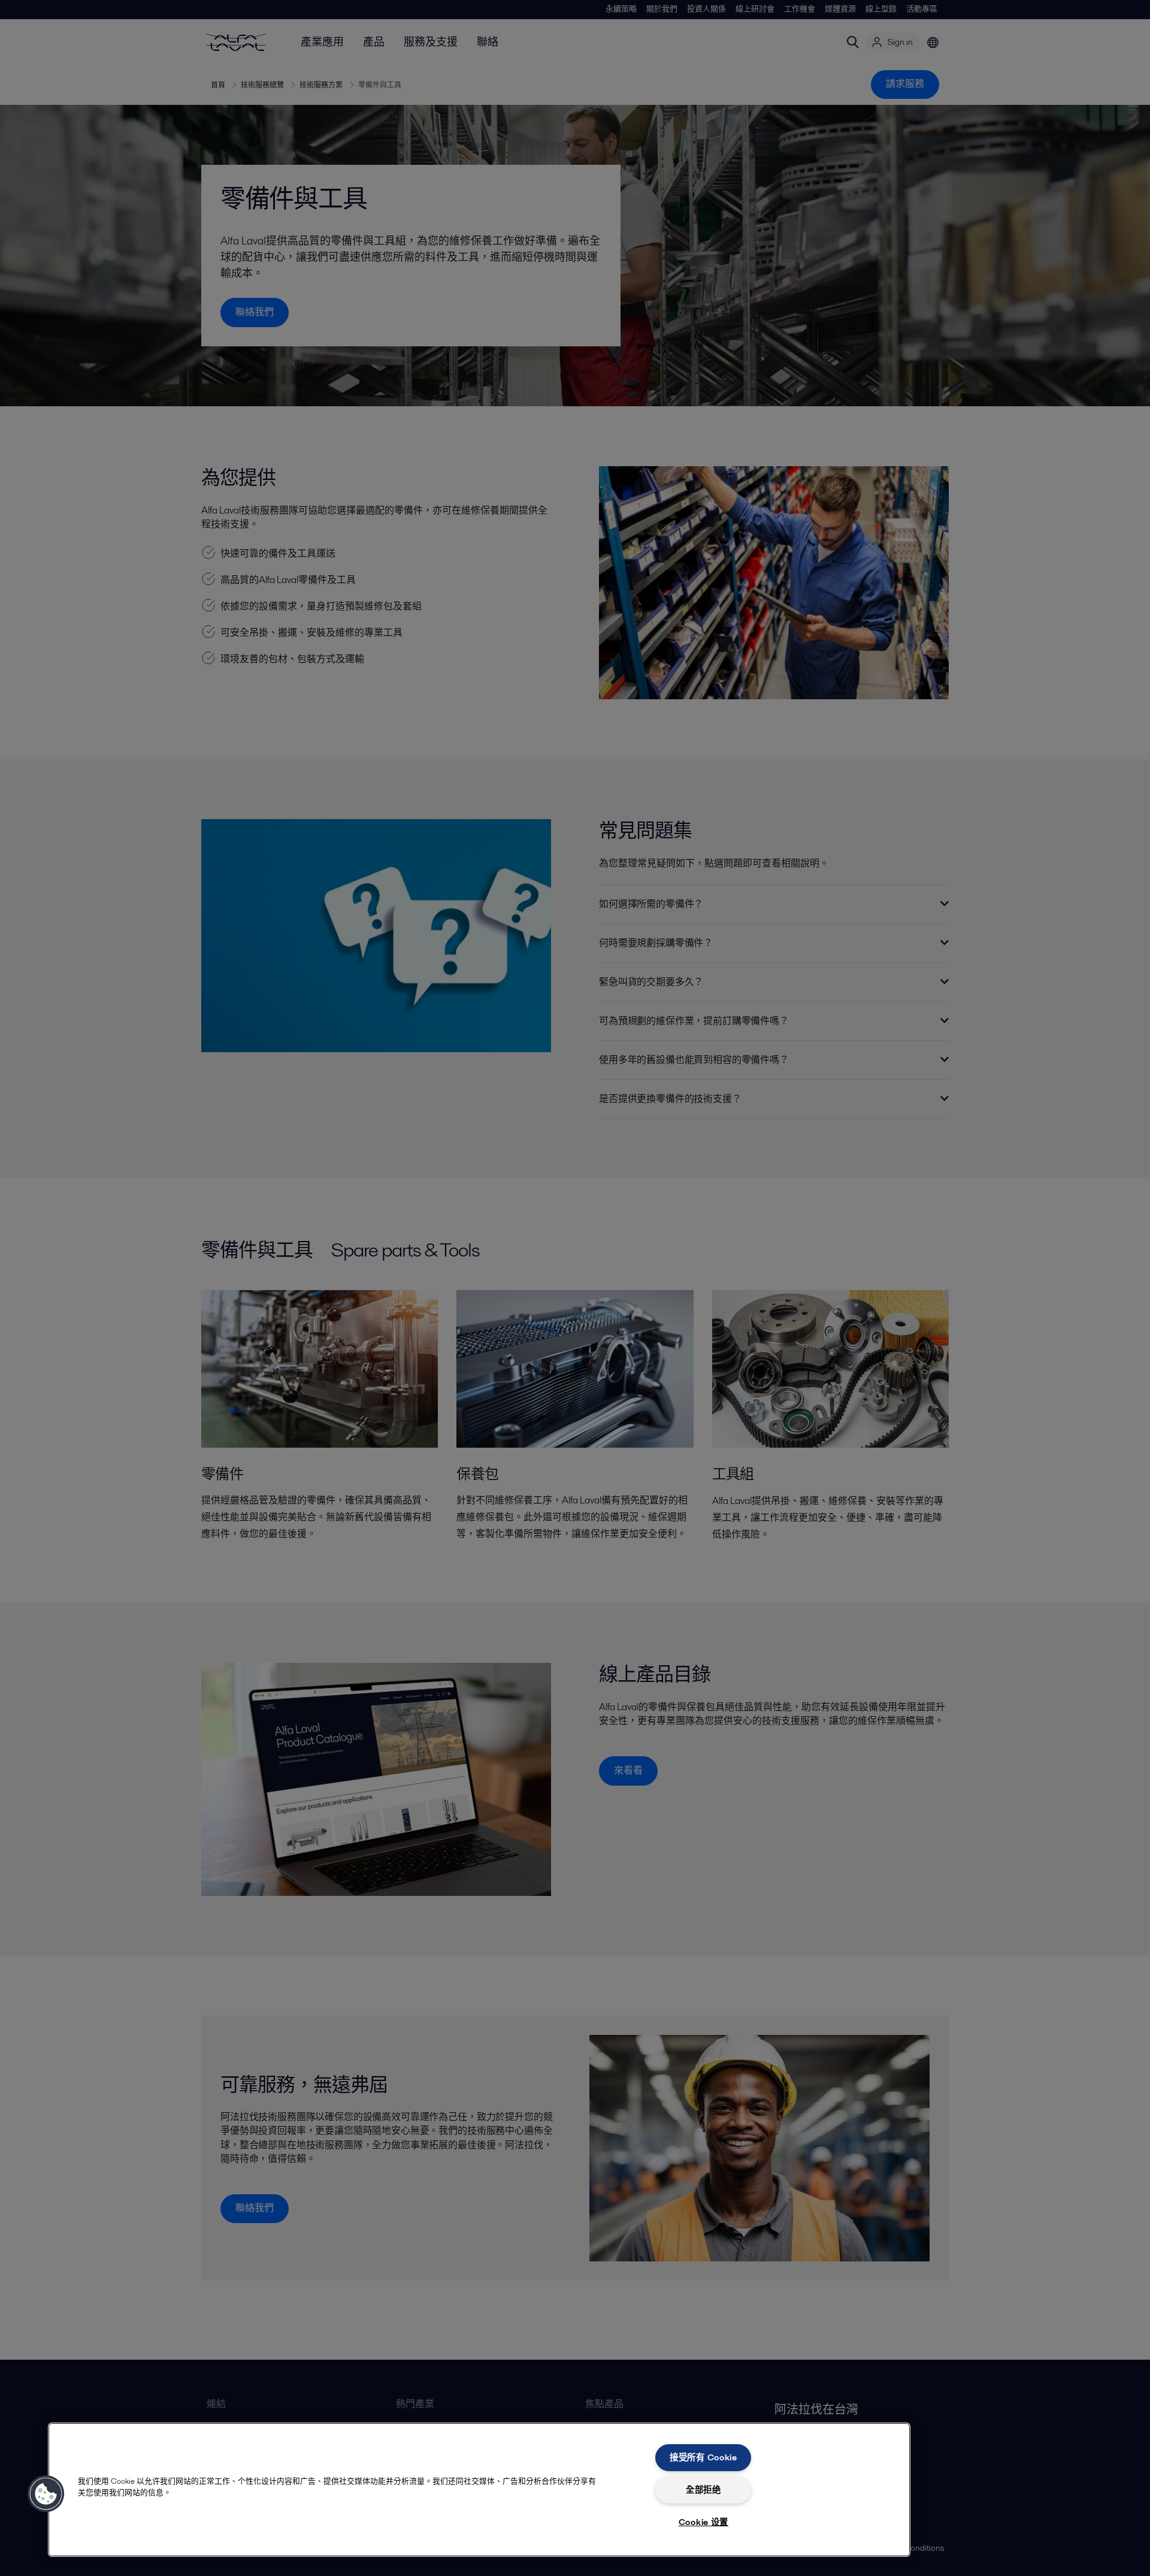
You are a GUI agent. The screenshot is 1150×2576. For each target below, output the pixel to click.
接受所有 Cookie (703, 2457)
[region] (479, 2490)
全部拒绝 (703, 2490)
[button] (46, 2494)
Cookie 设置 (703, 2522)
